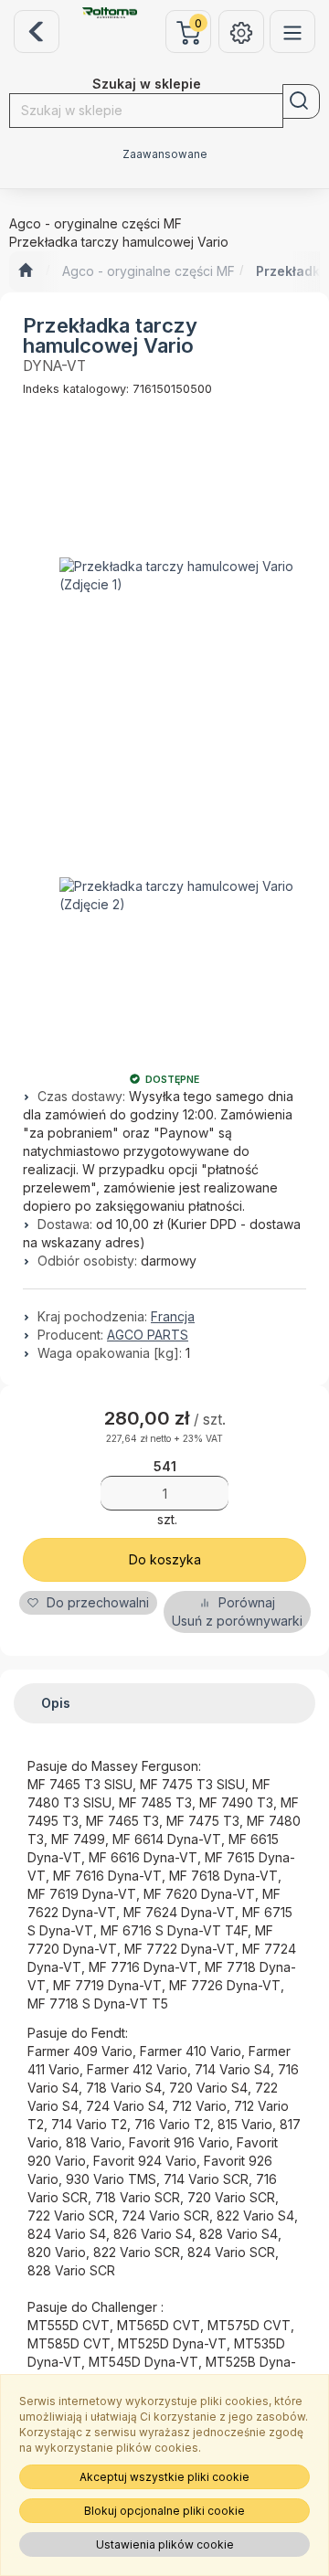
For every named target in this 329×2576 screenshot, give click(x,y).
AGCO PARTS (148, 1335)
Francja (173, 1316)
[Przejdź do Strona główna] (25, 271)
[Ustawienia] (241, 32)
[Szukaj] (301, 101)
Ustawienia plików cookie (165, 2544)
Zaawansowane (165, 154)
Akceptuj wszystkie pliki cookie (164, 2477)
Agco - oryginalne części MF (149, 271)
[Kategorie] (292, 32)
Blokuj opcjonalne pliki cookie (164, 2511)
